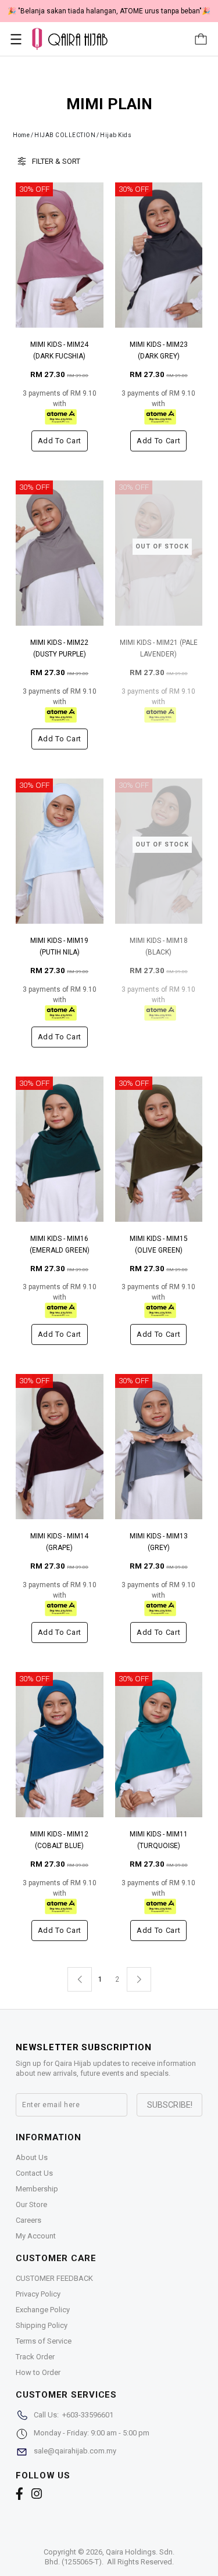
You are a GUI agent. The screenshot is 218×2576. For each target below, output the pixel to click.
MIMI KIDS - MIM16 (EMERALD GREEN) (60, 1244)
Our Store (31, 2204)
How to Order (38, 2372)
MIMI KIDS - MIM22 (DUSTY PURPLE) (59, 648)
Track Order (35, 2357)
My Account (36, 2236)
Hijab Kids (116, 135)
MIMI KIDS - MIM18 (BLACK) (159, 946)
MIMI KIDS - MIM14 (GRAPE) (59, 1542)
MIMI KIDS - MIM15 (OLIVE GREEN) (159, 1244)
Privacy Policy (38, 2294)
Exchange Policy (43, 2310)
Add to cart (60, 441)
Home (21, 135)
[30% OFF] (60, 255)
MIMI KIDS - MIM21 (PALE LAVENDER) (159, 648)
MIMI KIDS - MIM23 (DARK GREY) (159, 350)
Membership (37, 2189)
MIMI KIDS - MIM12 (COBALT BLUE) (59, 1840)
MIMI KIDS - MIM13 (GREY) (159, 1542)
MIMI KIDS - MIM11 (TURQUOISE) (159, 1840)
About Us (32, 2157)
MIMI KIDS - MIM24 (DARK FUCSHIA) (59, 350)
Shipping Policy (42, 2325)
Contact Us (34, 2173)
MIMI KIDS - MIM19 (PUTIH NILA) (59, 946)
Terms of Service (44, 2341)
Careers (28, 2220)
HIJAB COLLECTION (65, 135)
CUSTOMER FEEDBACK (54, 2278)
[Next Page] (139, 1979)
